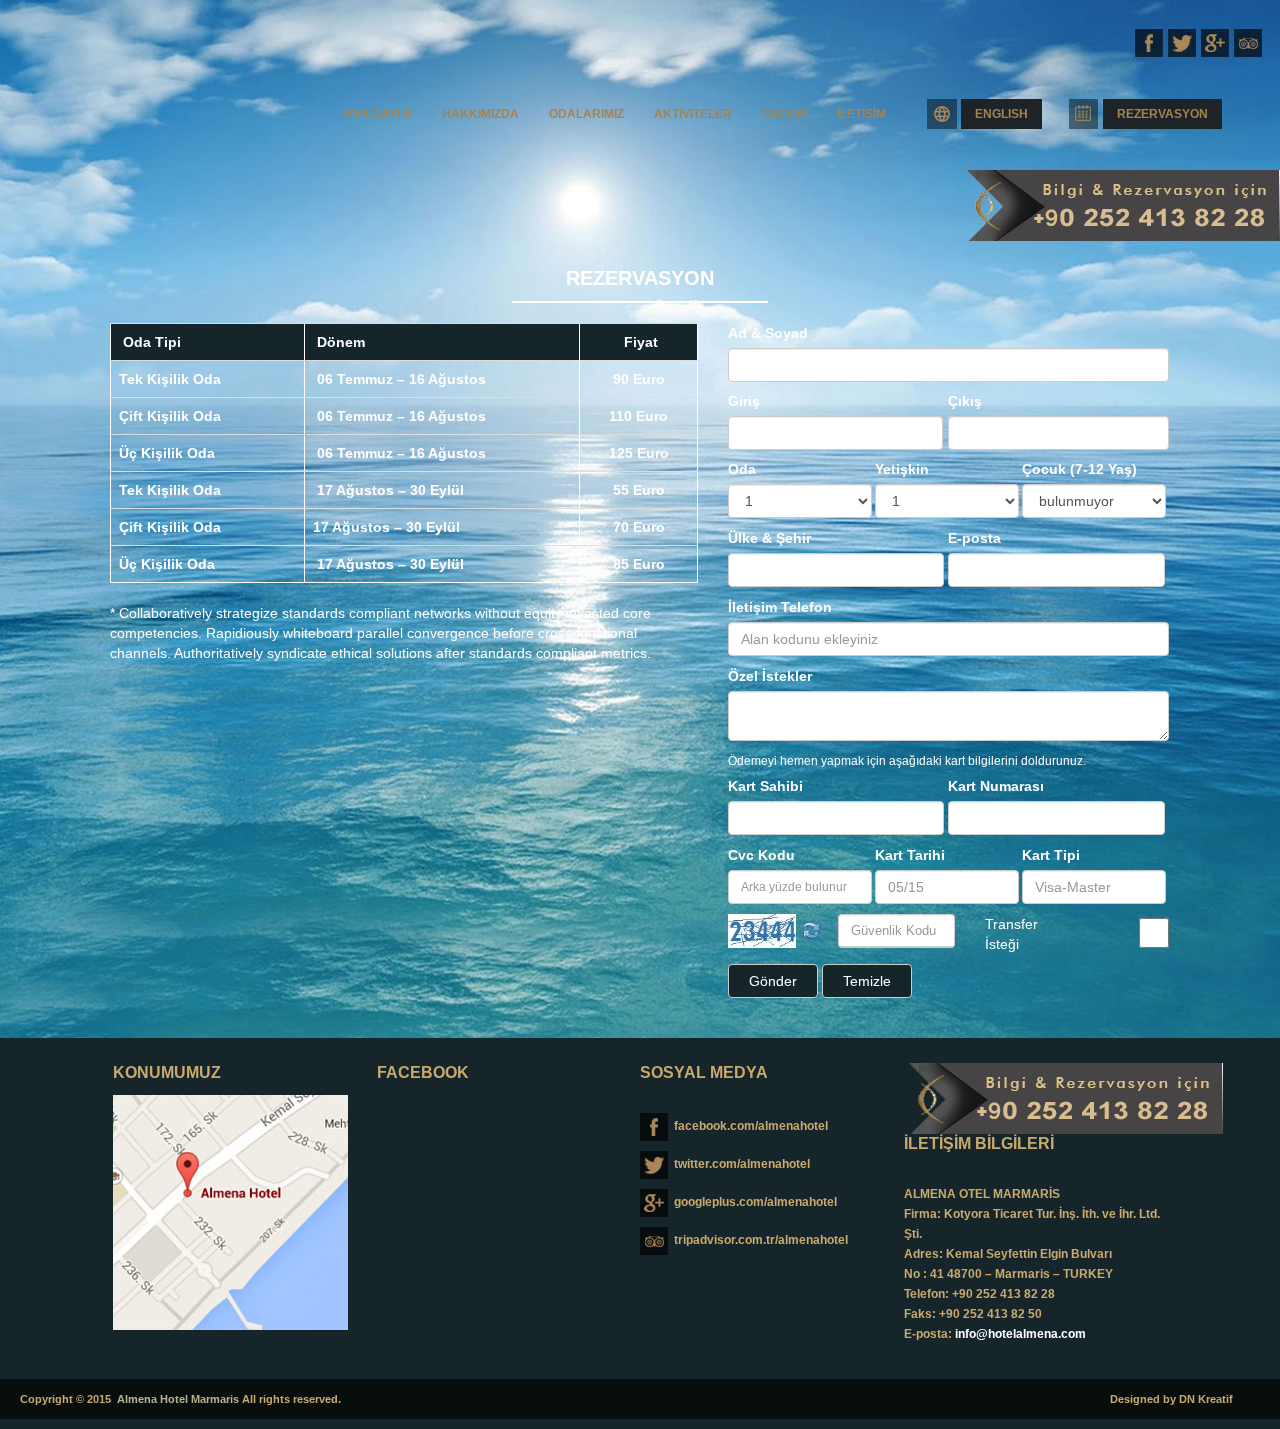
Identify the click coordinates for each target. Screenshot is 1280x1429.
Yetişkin (902, 469)
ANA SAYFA (377, 114)
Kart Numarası (996, 786)
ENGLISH (1001, 114)
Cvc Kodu (761, 855)
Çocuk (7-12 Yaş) (1079, 469)
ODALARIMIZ (586, 114)
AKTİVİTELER (693, 114)
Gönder (773, 981)
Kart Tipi (1051, 855)
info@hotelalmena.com (1020, 1334)
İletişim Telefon (780, 607)
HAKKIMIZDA (480, 114)
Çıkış (965, 401)
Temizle (867, 981)
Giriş (744, 401)
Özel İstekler (770, 676)
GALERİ (784, 114)
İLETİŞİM (861, 114)
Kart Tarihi (910, 855)
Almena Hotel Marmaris (178, 1399)
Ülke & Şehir (769, 538)
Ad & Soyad (768, 333)
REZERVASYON (1162, 114)
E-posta (974, 538)
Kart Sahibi (765, 786)
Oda (742, 469)
